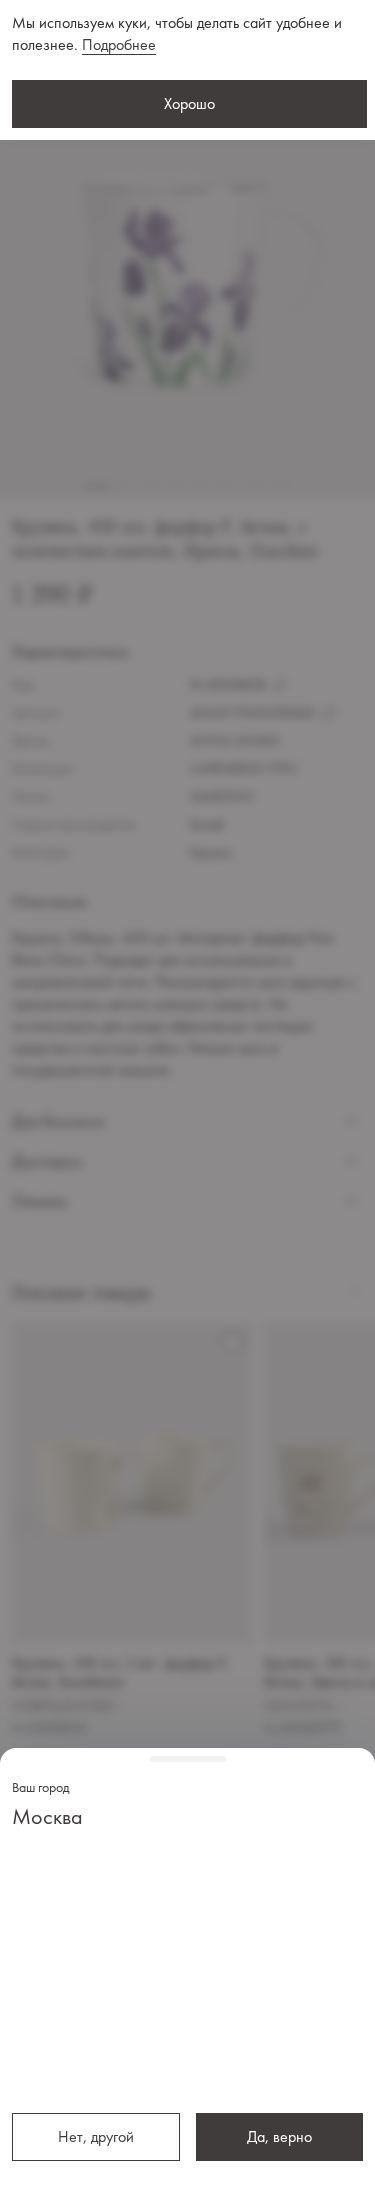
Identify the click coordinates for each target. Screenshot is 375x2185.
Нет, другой (96, 2136)
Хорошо (189, 103)
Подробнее (119, 44)
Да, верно (279, 2136)
